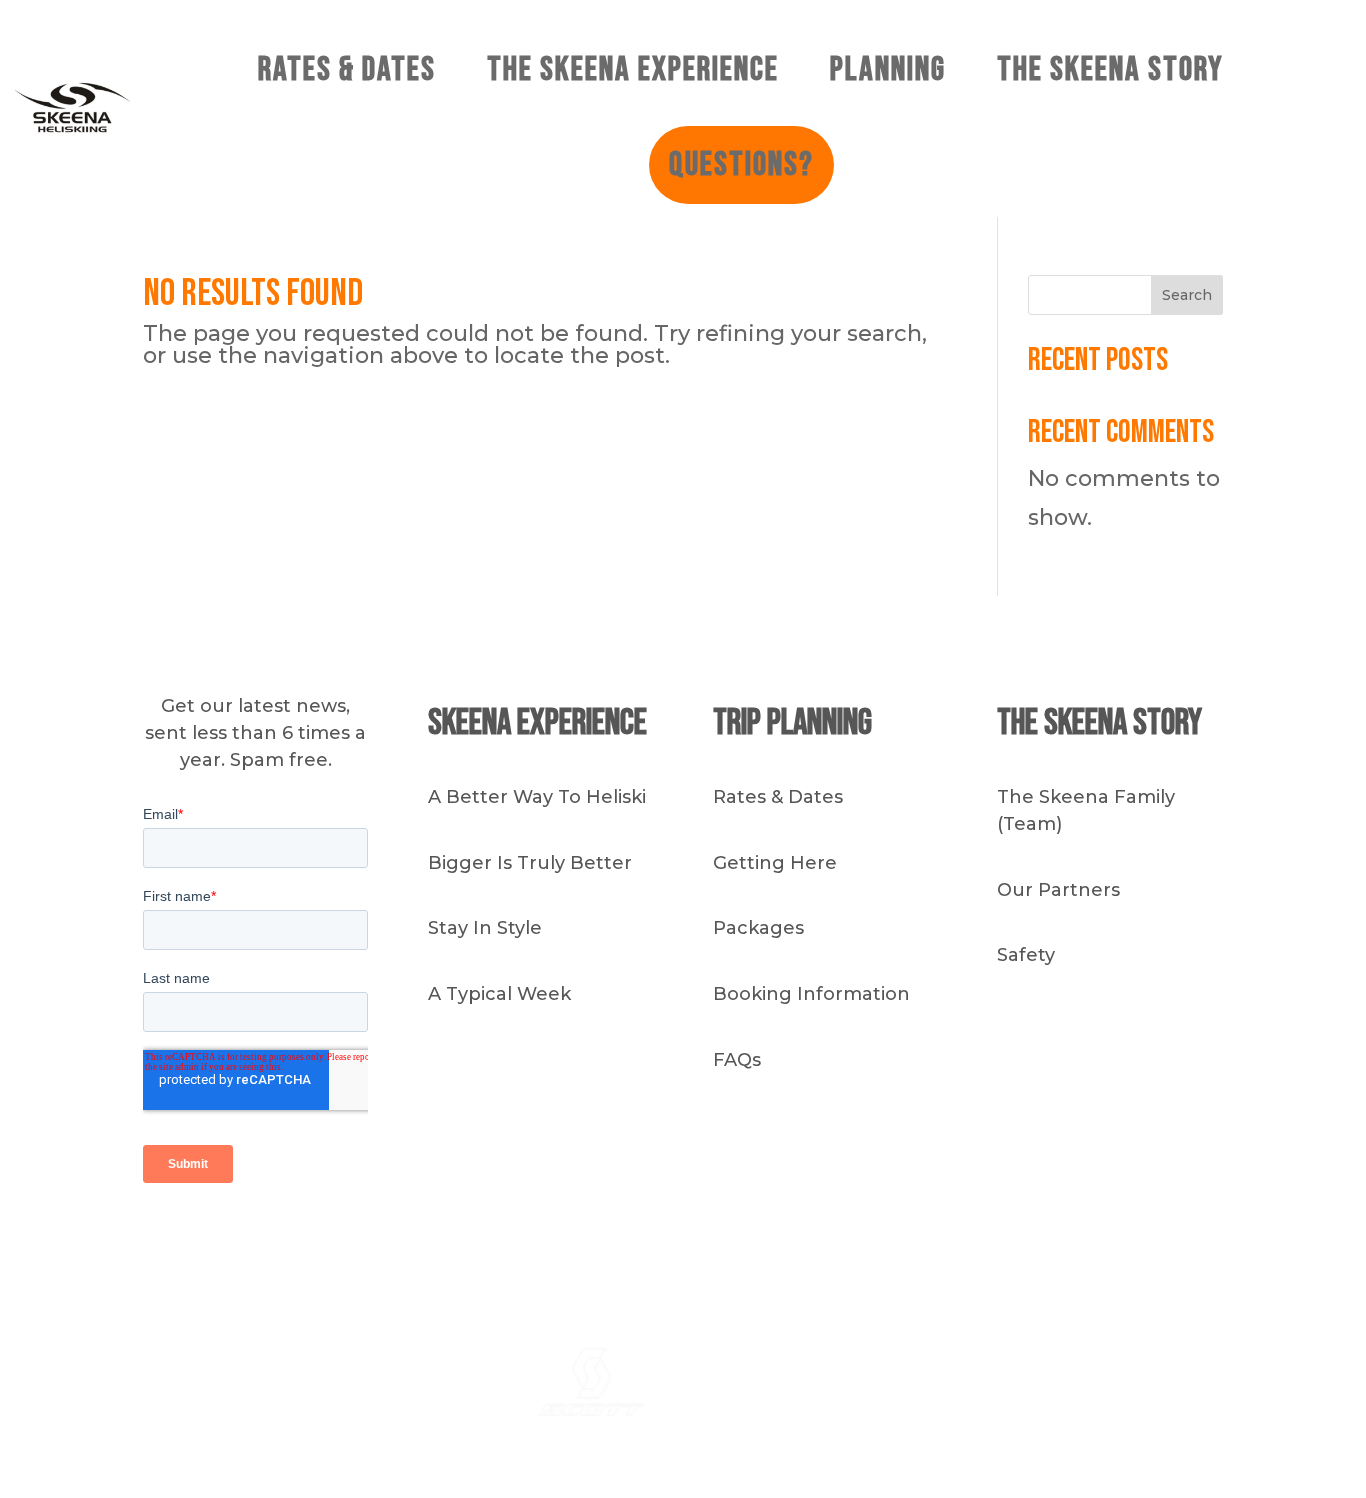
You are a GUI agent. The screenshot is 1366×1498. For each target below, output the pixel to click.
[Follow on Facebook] (948, 1242)
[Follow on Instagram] (908, 1242)
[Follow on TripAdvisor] (1028, 1242)
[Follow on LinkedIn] (988, 1242)
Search (1187, 295)
